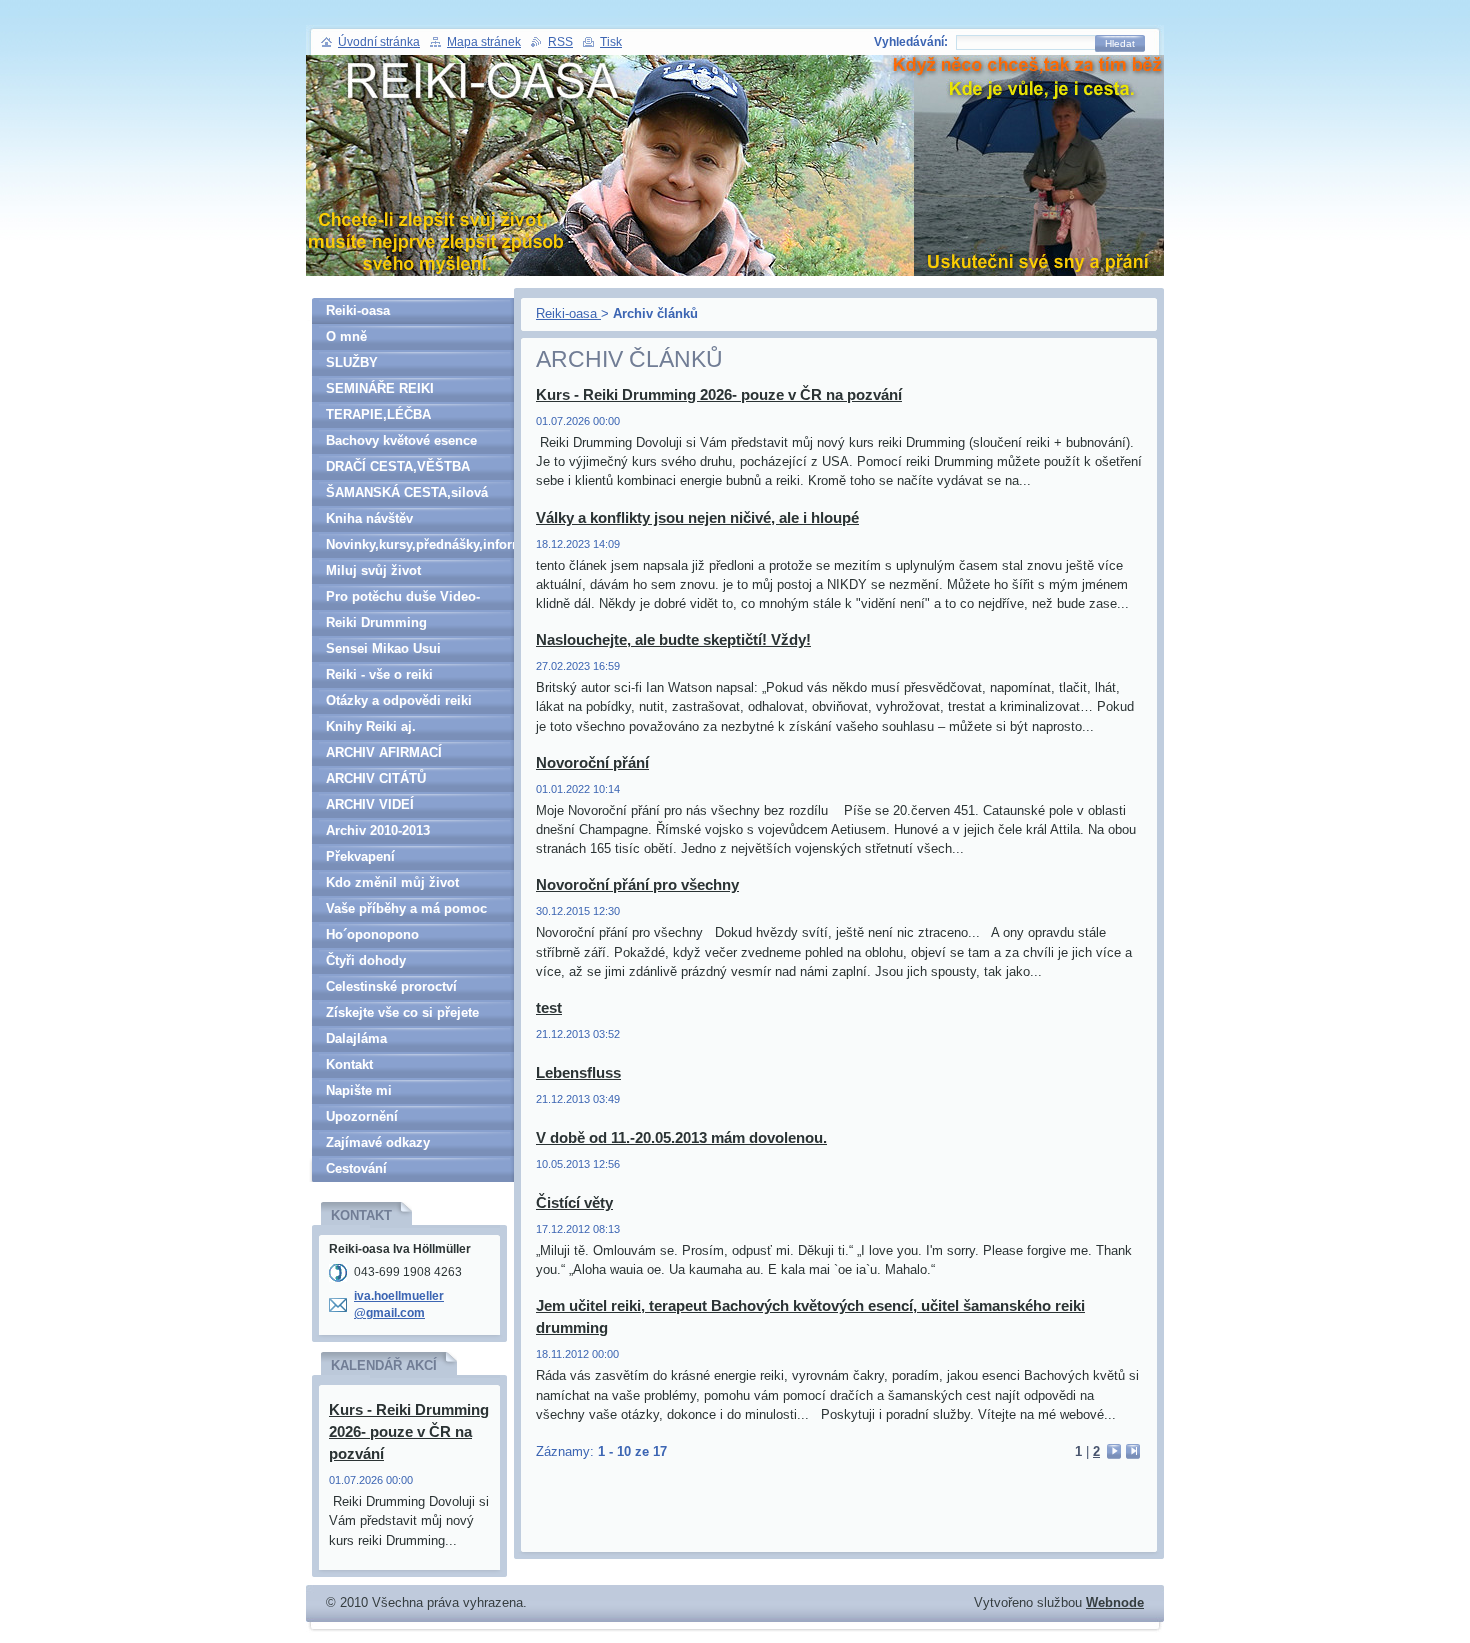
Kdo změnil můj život (392, 882)
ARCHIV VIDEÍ (370, 804)
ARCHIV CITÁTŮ (376, 778)
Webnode (1115, 1602)
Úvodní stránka (379, 42)
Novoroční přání (592, 762)
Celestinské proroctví (391, 986)
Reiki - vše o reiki (379, 674)
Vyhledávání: (911, 42)
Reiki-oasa (568, 313)
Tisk (611, 42)
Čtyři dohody (366, 960)
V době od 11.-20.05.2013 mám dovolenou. (681, 1137)
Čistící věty (574, 1202)
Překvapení (360, 856)
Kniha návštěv (369, 518)
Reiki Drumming (376, 622)
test (549, 1007)
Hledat (1120, 43)
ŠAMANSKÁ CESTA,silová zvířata (407, 495)
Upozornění (362, 1116)
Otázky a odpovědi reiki (399, 700)
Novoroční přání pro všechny (637, 884)
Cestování (356, 1168)
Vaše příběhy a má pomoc (406, 908)
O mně (346, 336)
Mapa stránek (484, 42)
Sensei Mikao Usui (383, 648)
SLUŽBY (352, 362)
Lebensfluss (578, 1072)
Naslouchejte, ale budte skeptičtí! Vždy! (673, 639)
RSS (560, 42)
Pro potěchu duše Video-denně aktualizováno (403, 599)
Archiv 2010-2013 (378, 830)
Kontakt (349, 1064)
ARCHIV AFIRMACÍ (384, 752)
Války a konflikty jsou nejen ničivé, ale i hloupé (697, 517)
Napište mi (359, 1090)
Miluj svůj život (373, 570)
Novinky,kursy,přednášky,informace (420, 544)
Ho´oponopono (372, 934)
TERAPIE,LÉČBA (378, 414)
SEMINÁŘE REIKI (380, 388)
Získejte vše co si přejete (402, 1012)
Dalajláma (356, 1038)
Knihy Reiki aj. (371, 726)
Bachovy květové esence (401, 440)
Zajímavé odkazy (378, 1142)
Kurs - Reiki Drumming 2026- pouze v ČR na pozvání (719, 394)
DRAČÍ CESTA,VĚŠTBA (398, 466)
